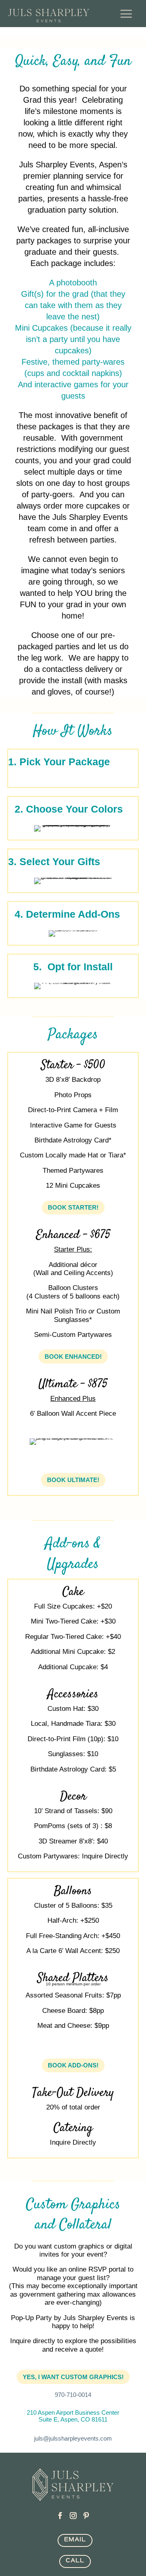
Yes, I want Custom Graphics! (73, 2377)
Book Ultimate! (73, 1480)
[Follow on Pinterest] (86, 2516)
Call (75, 2560)
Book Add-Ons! (73, 2065)
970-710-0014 (73, 2395)
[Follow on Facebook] (60, 2516)
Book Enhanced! (73, 1357)
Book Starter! (73, 1207)
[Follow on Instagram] (73, 2516)
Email (75, 2539)
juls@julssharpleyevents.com (73, 2438)
